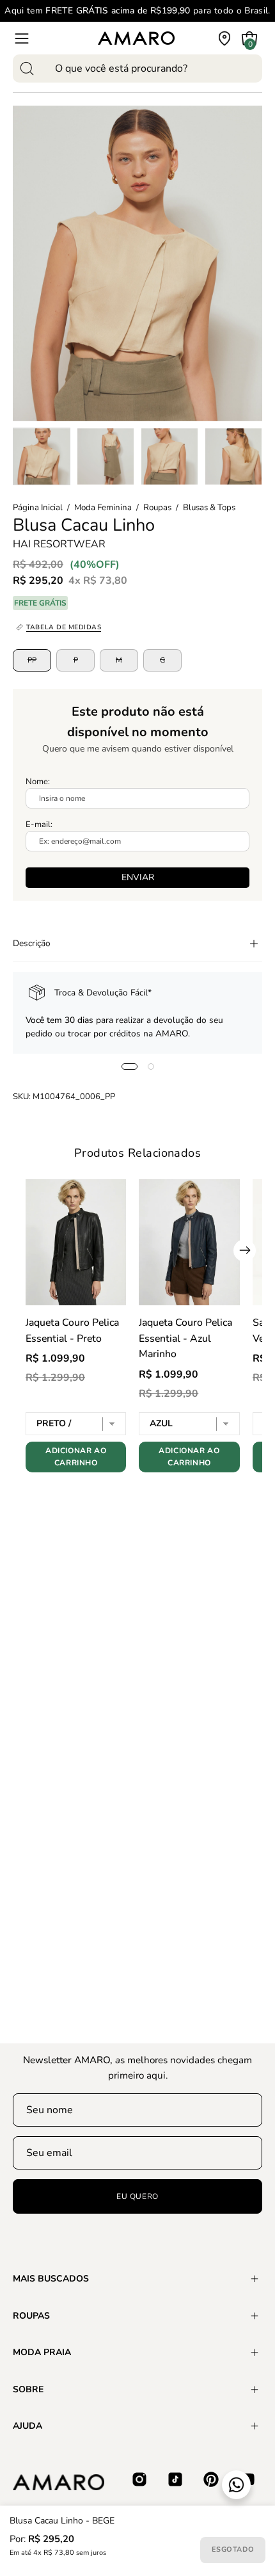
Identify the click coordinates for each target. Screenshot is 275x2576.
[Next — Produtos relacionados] (245, 1251)
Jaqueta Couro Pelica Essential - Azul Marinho (185, 1339)
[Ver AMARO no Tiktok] (175, 2479)
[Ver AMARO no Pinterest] (211, 2479)
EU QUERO (137, 2196)
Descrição (32, 943)
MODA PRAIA (42, 2352)
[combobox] (137, 68)
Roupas (157, 508)
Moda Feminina (103, 508)
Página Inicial (38, 508)
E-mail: (39, 825)
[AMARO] (136, 38)
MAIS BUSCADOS (51, 2279)
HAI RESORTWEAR (59, 543)
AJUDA (27, 2426)
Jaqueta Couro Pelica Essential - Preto (72, 1331)
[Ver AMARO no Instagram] (139, 2479)
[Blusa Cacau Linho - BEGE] (42, 456)
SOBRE (28, 2389)
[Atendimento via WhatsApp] (236, 2485)
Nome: (38, 782)
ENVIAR (138, 877)
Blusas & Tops (209, 508)
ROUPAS (31, 2316)
